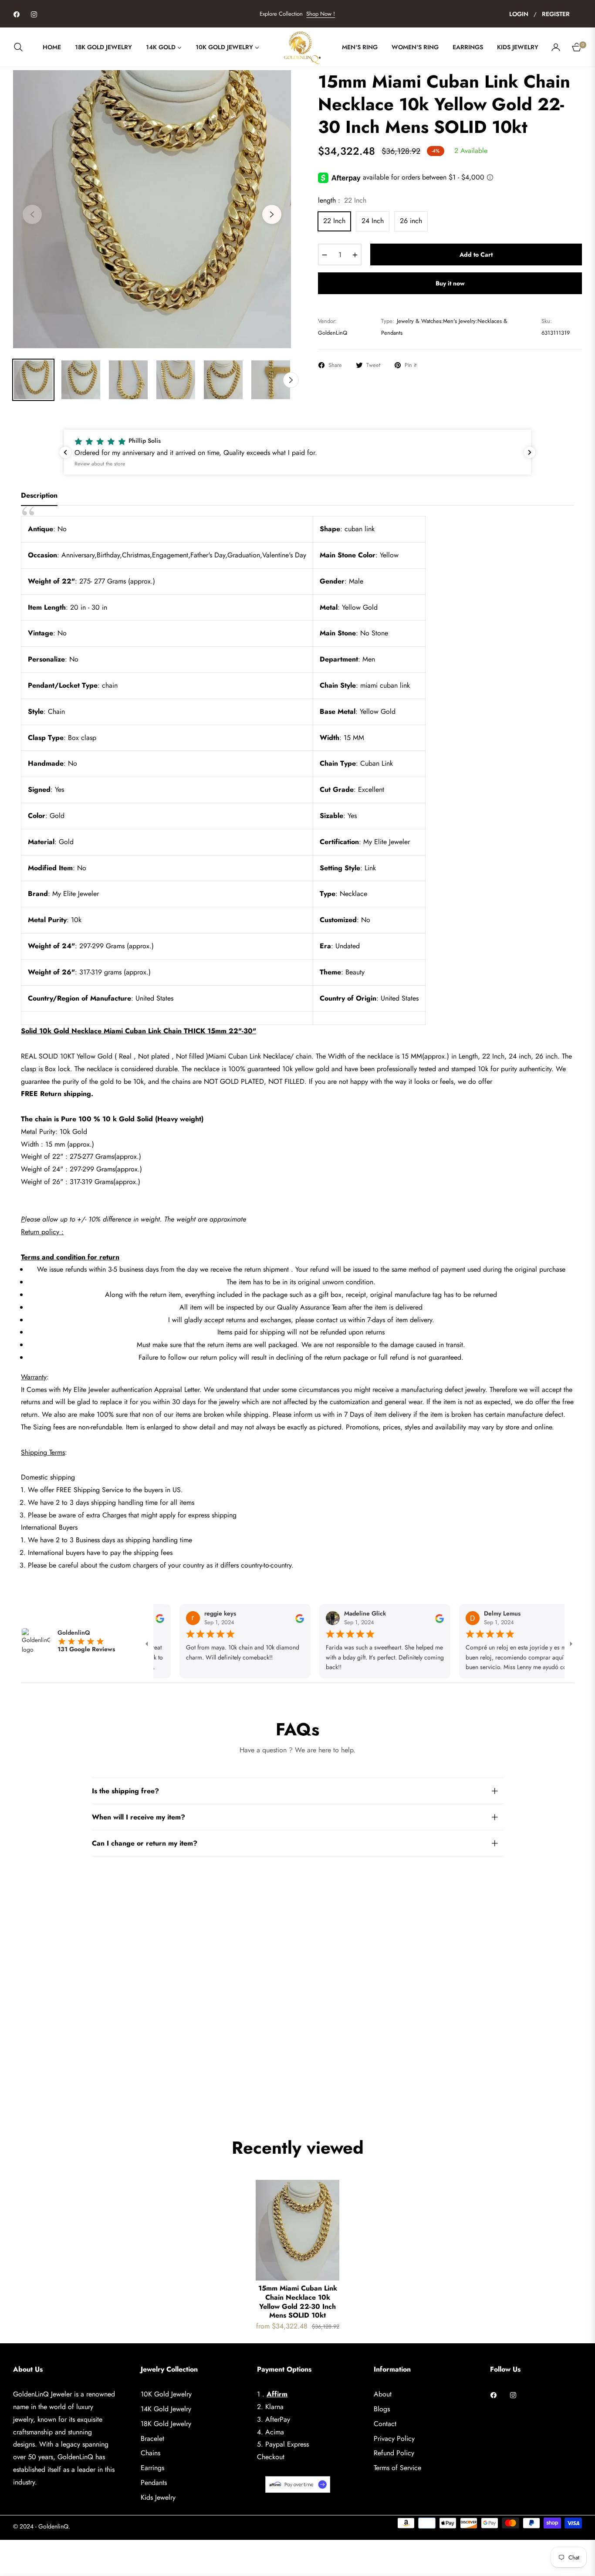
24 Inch (373, 221)
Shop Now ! (321, 14)
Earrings (152, 2468)
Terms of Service (397, 2468)
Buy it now (450, 283)
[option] (152, 209)
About (383, 2394)
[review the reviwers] (267, 1618)
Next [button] (272, 214)
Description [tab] (39, 496)
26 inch (411, 221)
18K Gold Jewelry (166, 2424)
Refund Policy (394, 2453)
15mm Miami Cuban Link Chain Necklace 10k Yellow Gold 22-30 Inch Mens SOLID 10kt (298, 2302)
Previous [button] (32, 214)
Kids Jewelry (158, 2497)
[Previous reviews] (65, 452)
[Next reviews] (530, 452)
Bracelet (152, 2439)
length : (342, 200)
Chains (150, 2453)
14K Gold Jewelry (166, 2409)
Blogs (382, 2409)
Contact (385, 2424)
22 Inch (334, 221)
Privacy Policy (394, 2439)
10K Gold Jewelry (166, 2394)
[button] (21, 47)
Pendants (154, 2483)
